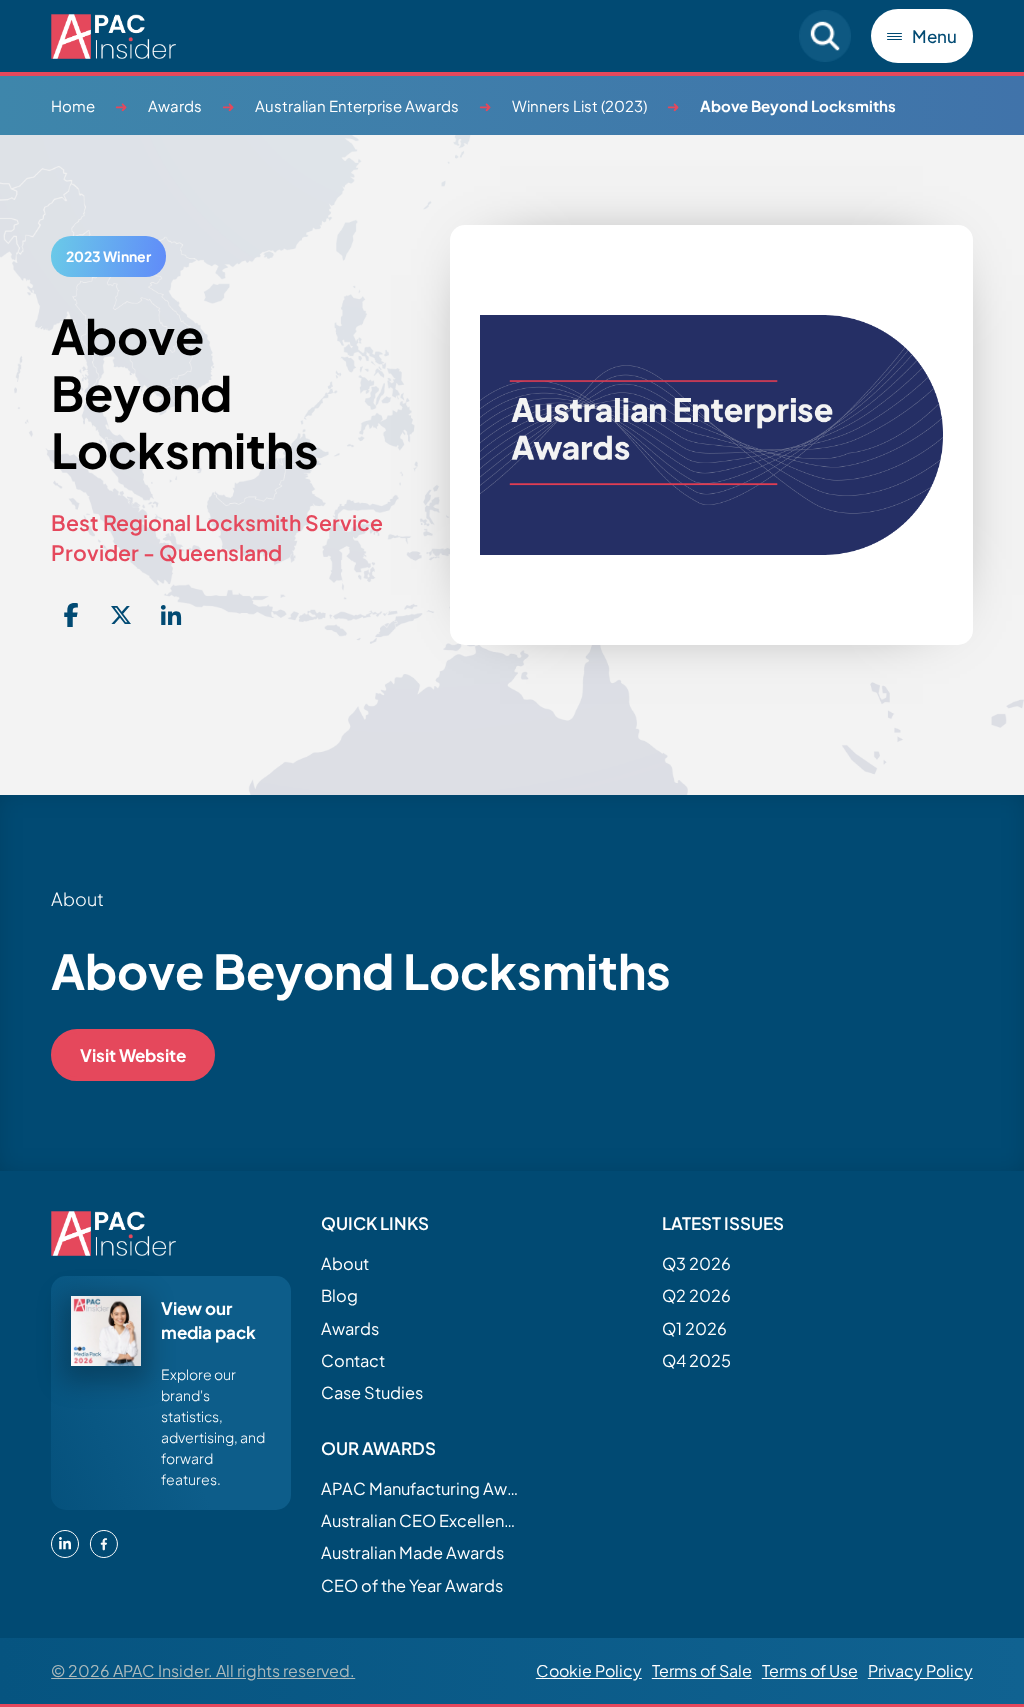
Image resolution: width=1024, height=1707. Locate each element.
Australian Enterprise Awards (357, 105)
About (345, 1263)
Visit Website (133, 1055)
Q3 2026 (696, 1263)
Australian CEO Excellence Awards (421, 1520)
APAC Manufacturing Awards (421, 1488)
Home (73, 105)
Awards (175, 105)
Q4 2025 (696, 1360)
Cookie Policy (589, 1670)
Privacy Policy (920, 1670)
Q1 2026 (694, 1328)
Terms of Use (810, 1670)
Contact (353, 1360)
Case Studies (372, 1392)
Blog (339, 1295)
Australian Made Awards (412, 1552)
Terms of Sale (702, 1670)
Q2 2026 (696, 1295)
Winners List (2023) (579, 105)
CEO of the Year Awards (412, 1585)
